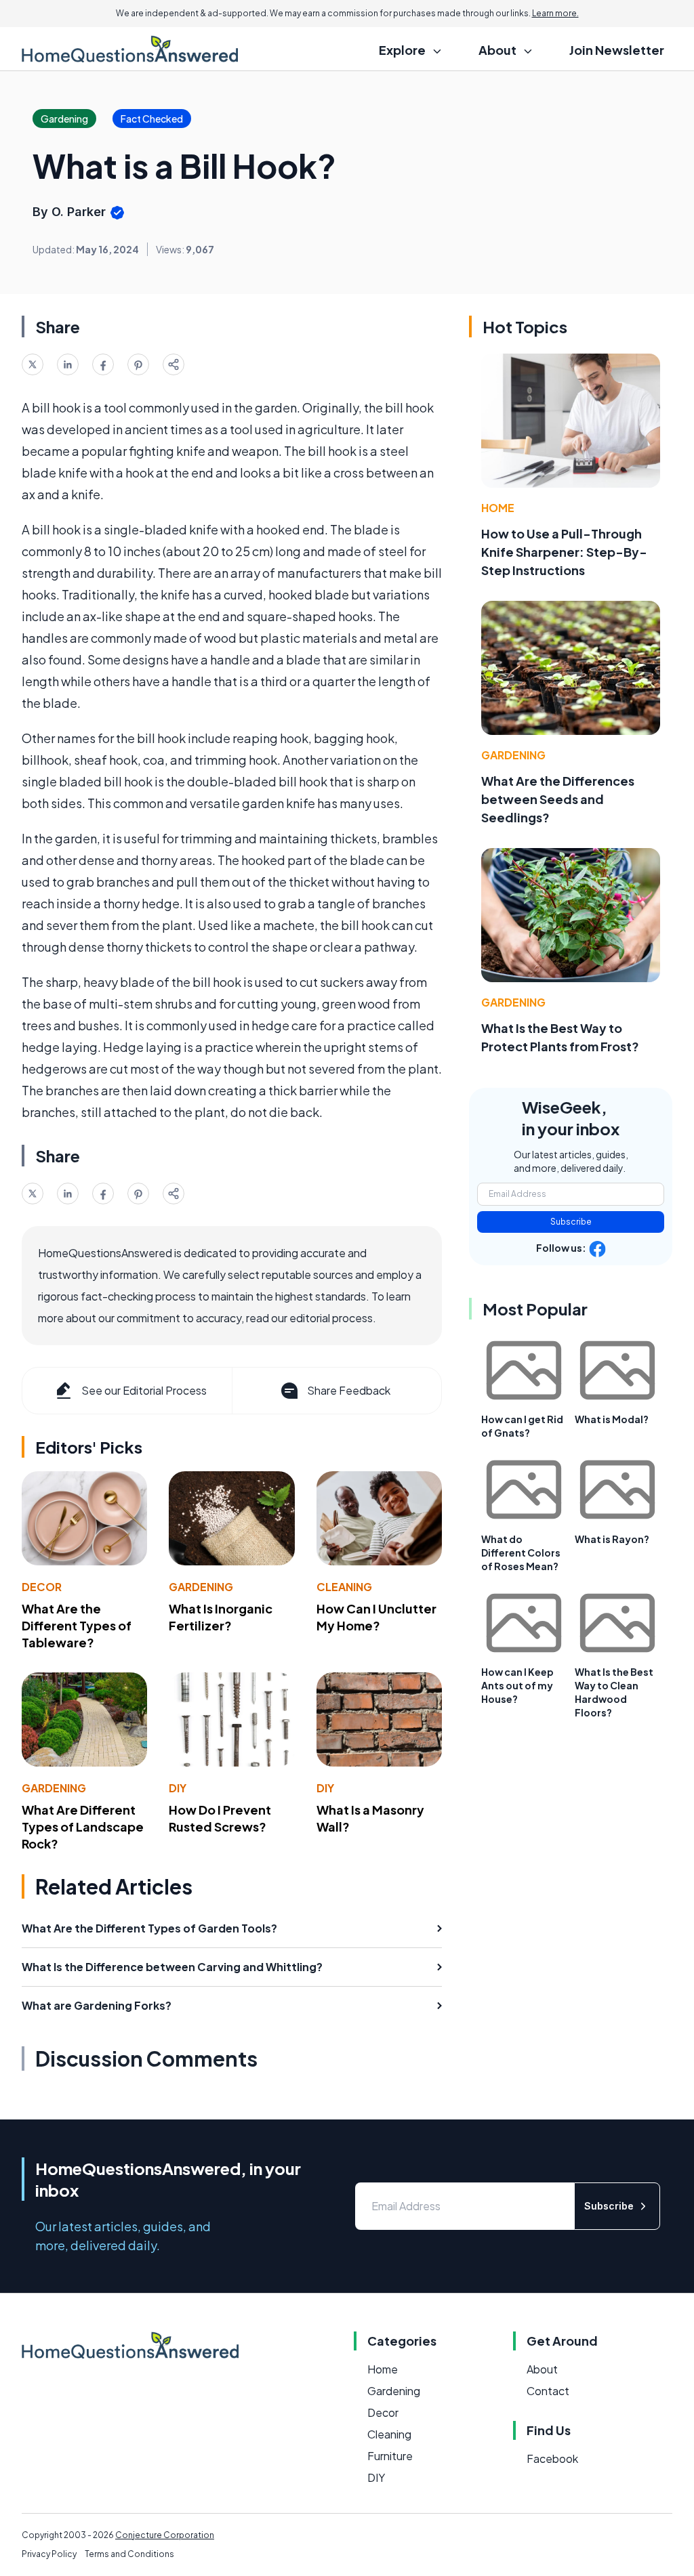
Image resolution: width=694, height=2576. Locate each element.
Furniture (390, 2456)
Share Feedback (349, 1390)
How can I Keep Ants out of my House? (517, 1685)
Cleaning (344, 1587)
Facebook (552, 2458)
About (542, 2369)
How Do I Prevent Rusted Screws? (220, 1818)
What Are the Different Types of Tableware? (77, 1625)
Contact (548, 2391)
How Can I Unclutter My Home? (376, 1617)
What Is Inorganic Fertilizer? (221, 1617)
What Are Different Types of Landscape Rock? (83, 1827)
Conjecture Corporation (165, 2535)
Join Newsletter (617, 50)
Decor (42, 1587)
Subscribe (571, 1222)
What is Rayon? (612, 1539)
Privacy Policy (49, 2554)
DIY (178, 1788)
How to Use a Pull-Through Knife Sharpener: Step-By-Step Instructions (564, 552)
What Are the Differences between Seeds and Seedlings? (558, 799)
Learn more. (555, 13)
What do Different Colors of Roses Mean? (521, 1553)
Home (498, 508)
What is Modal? (612, 1419)
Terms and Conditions (129, 2554)
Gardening (201, 1587)
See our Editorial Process (144, 1390)
